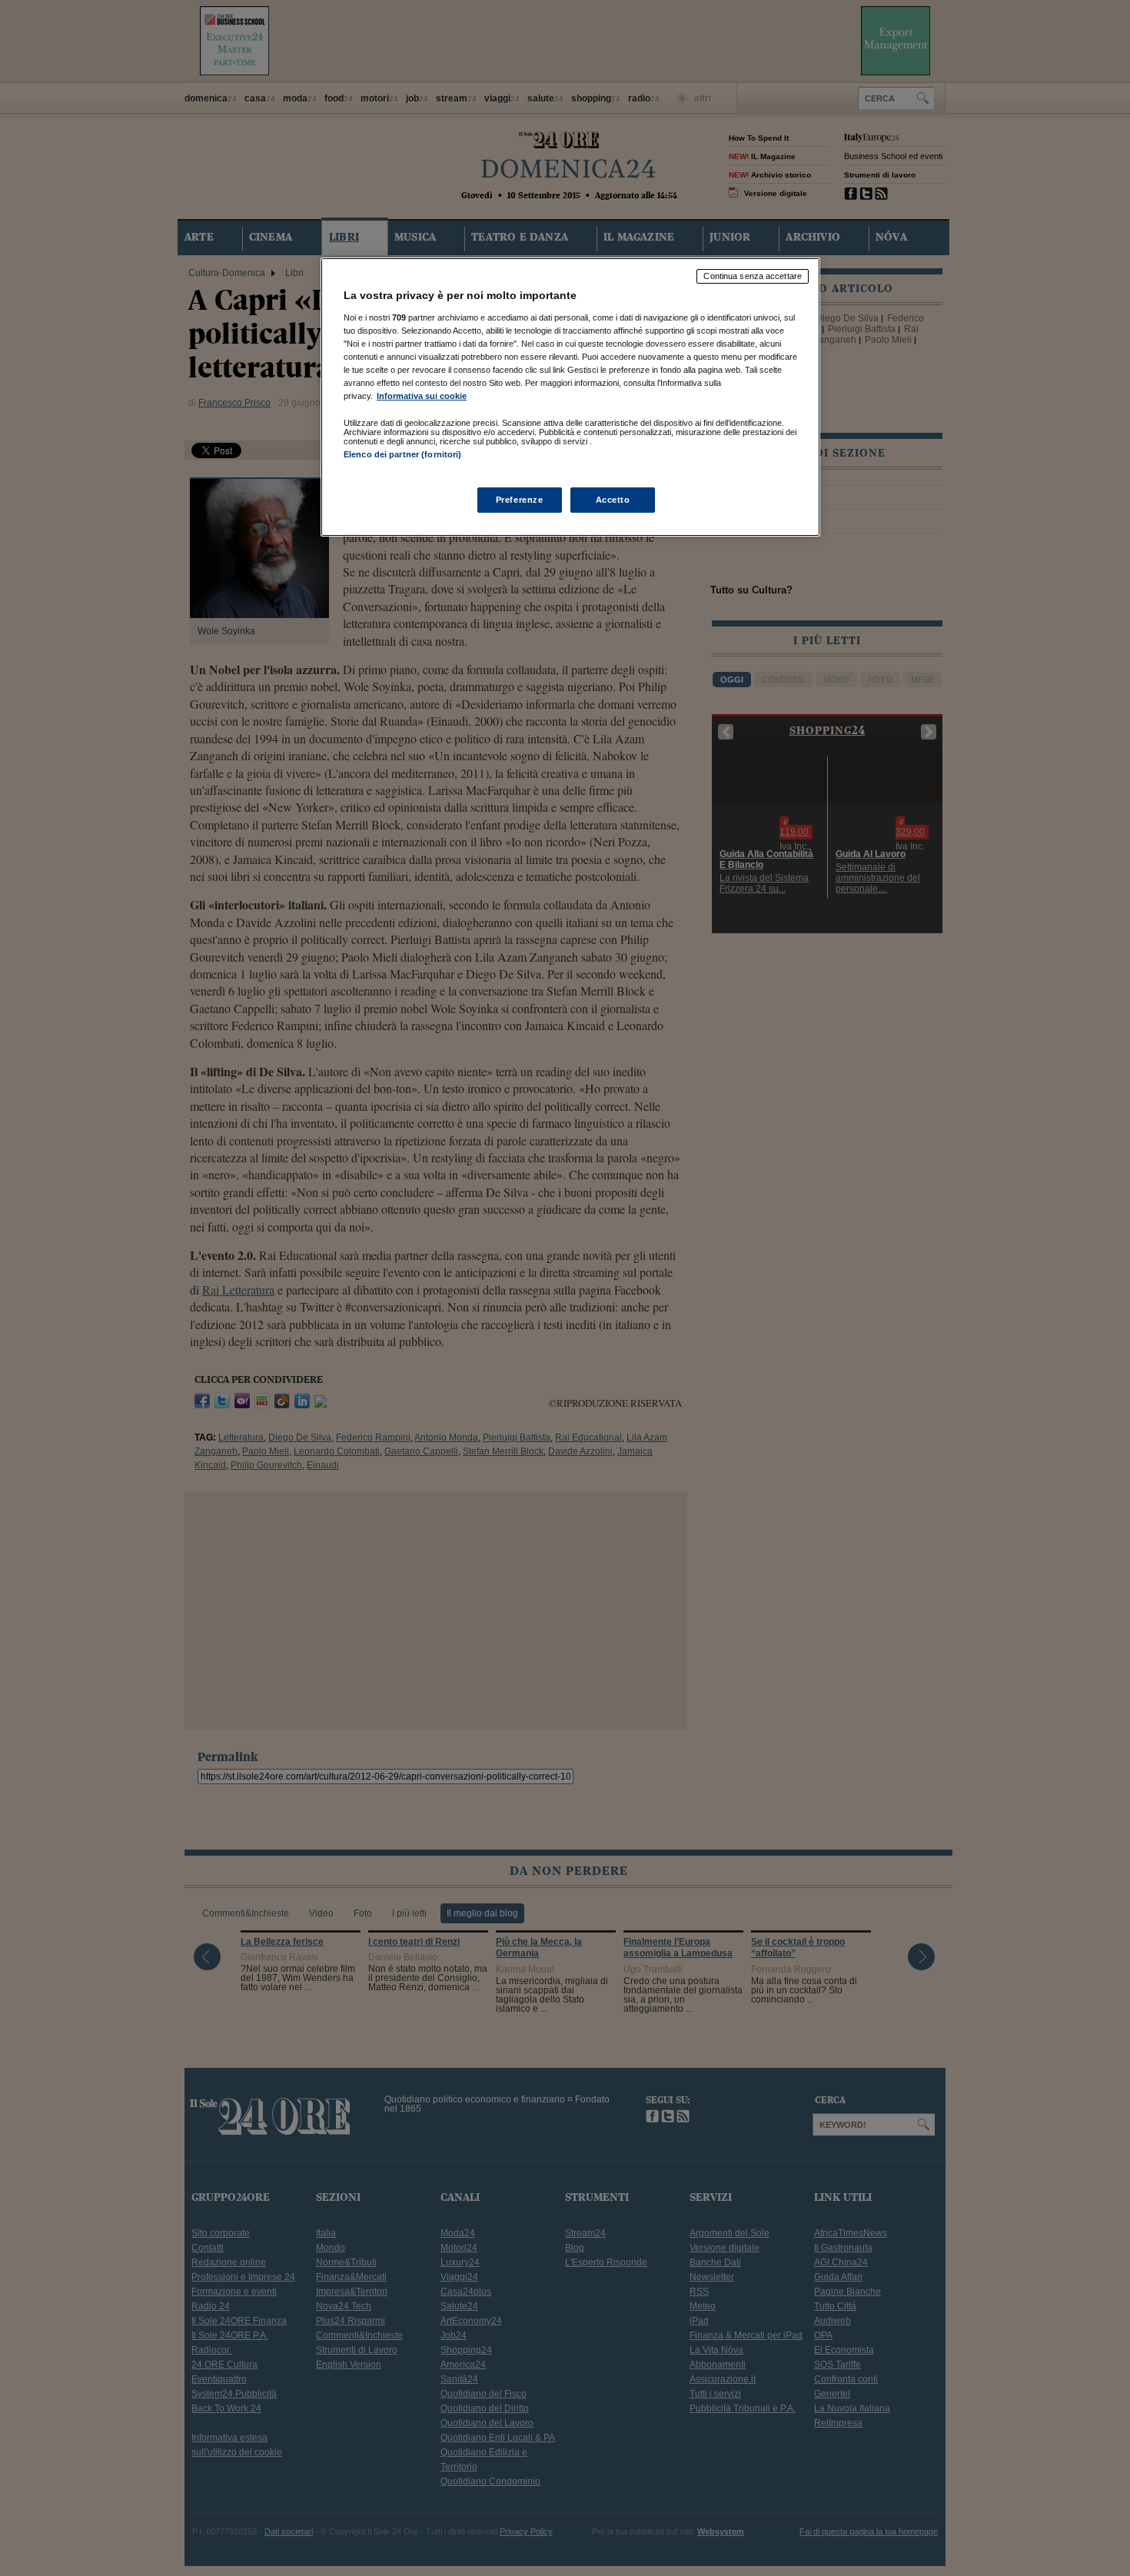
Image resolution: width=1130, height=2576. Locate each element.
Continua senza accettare (753, 276)
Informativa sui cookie (422, 396)
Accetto (613, 500)
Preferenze (520, 500)
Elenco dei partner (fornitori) (402, 454)
